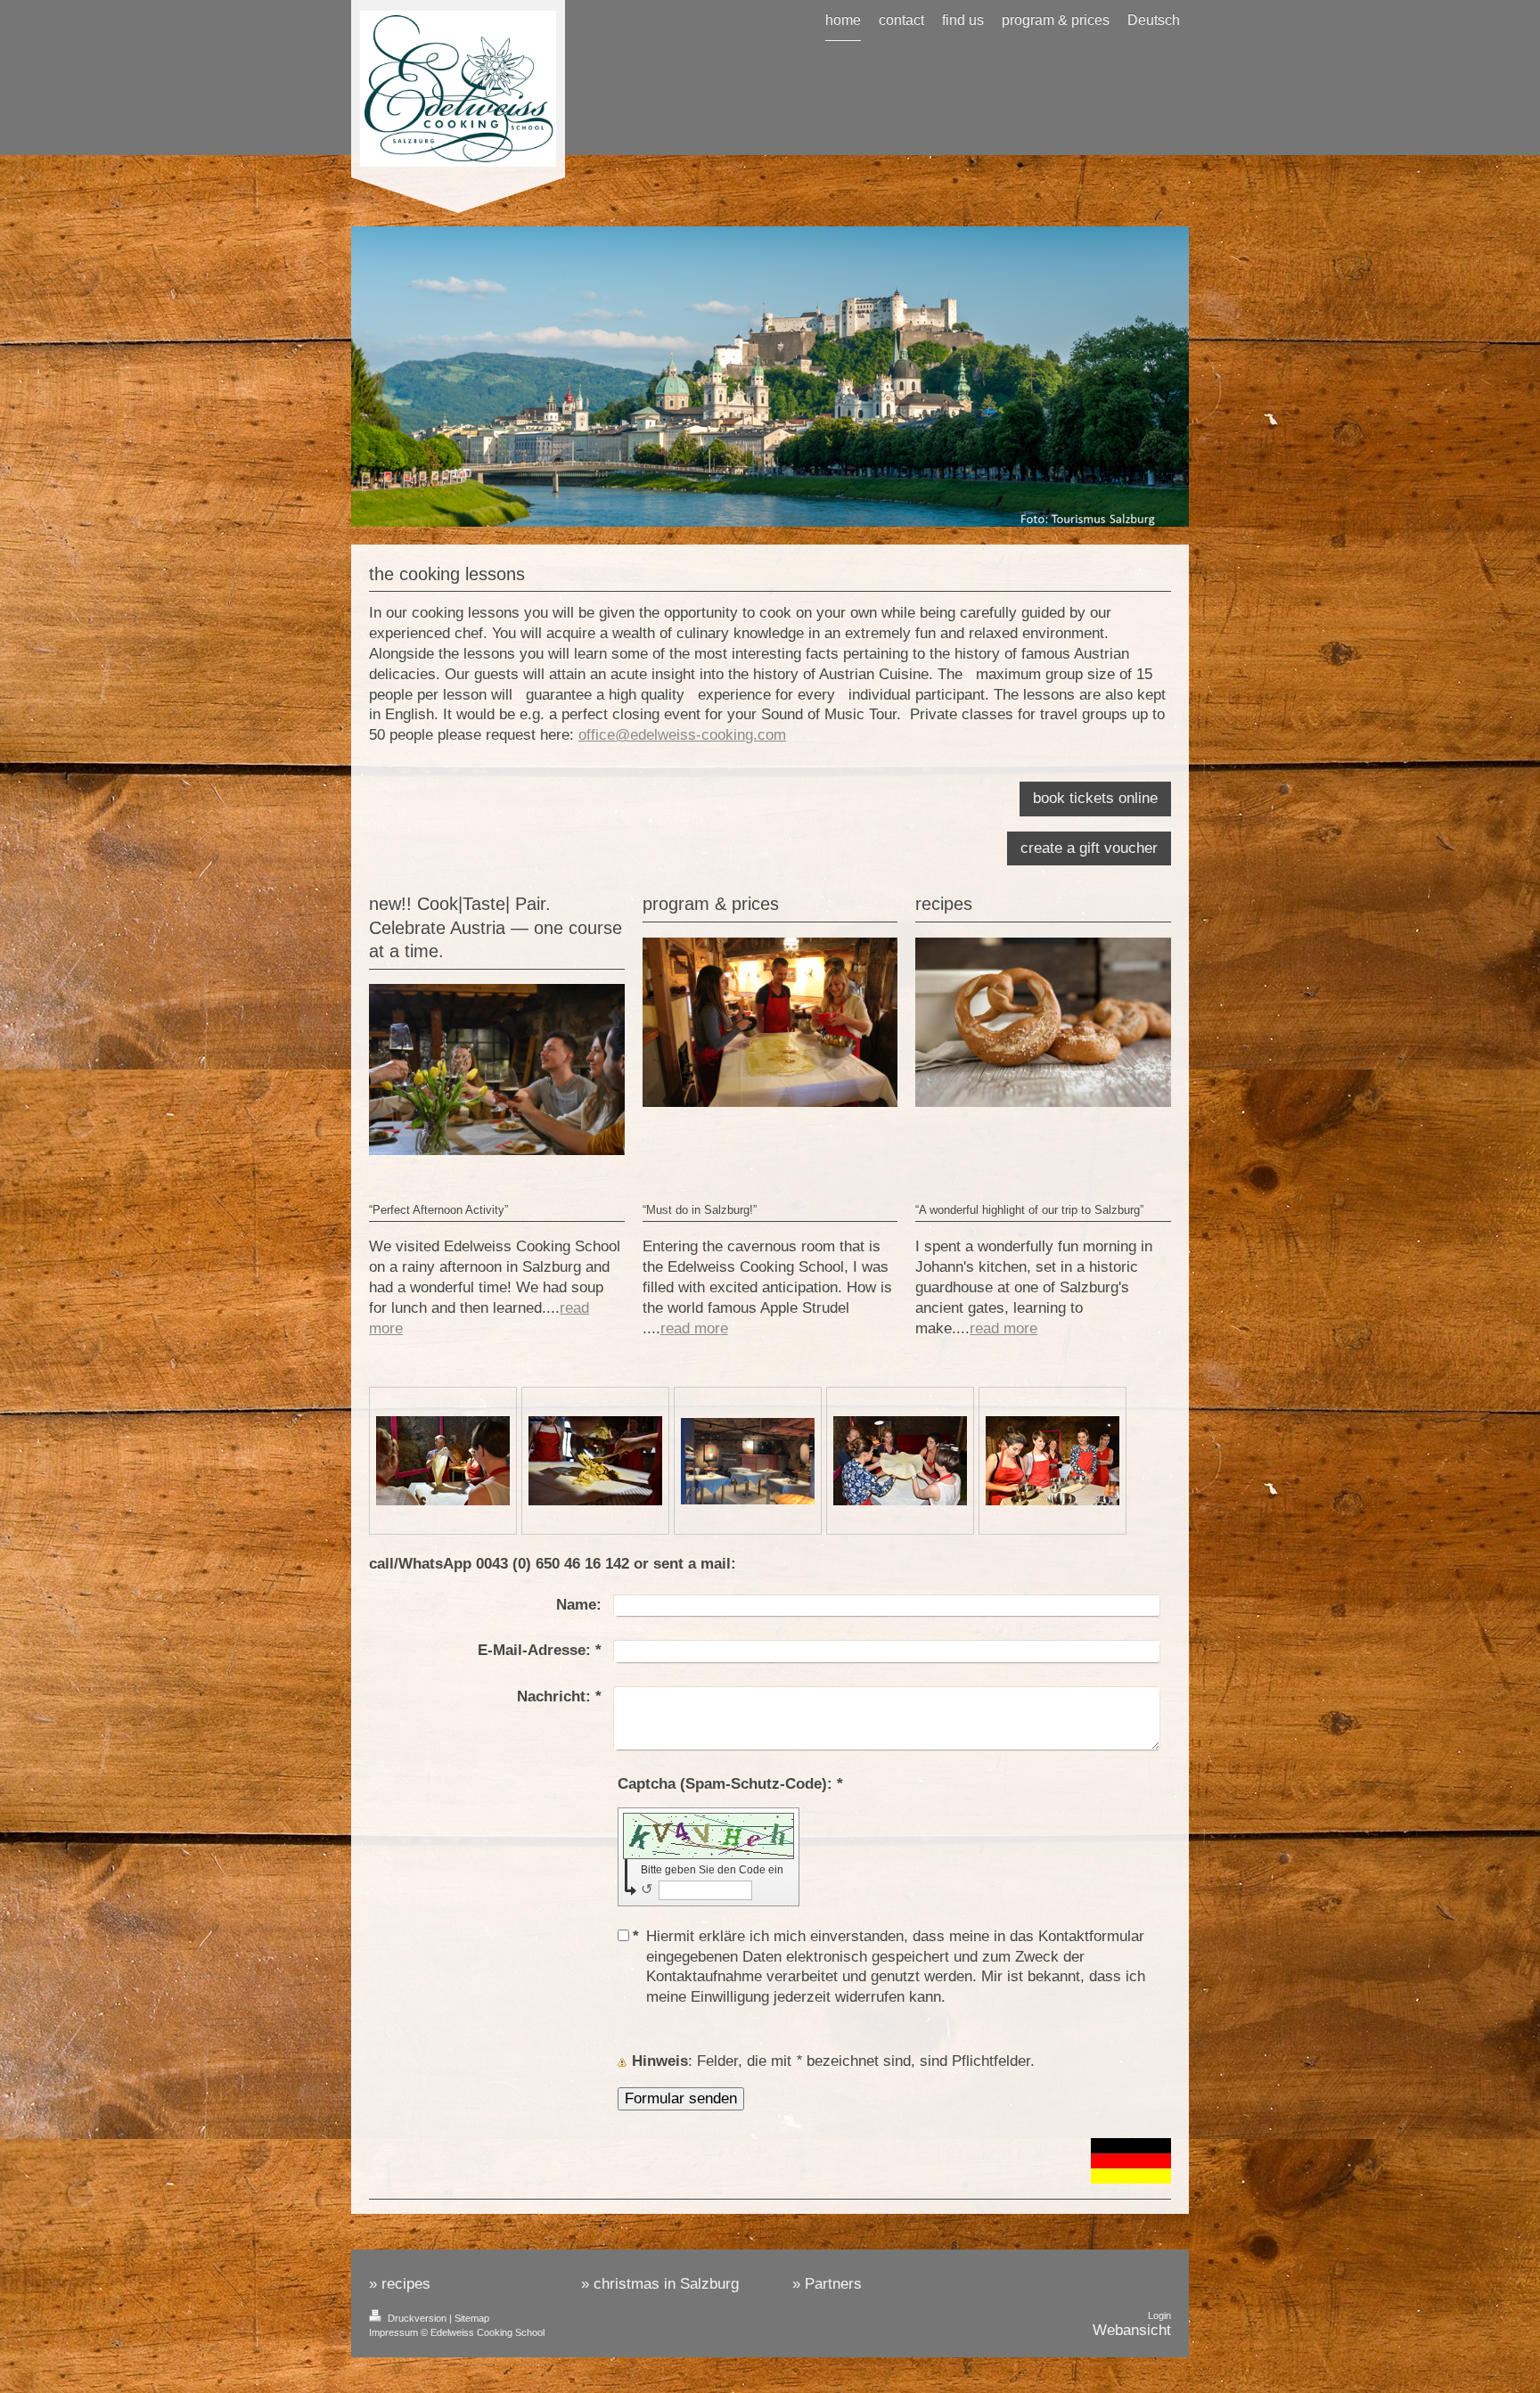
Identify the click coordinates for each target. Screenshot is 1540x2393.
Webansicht (1132, 2330)
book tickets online (1095, 798)
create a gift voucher (1089, 848)
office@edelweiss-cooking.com (682, 735)
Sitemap (472, 2318)
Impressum (393, 2332)
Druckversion (417, 2318)
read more (694, 1328)
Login (1159, 2315)
